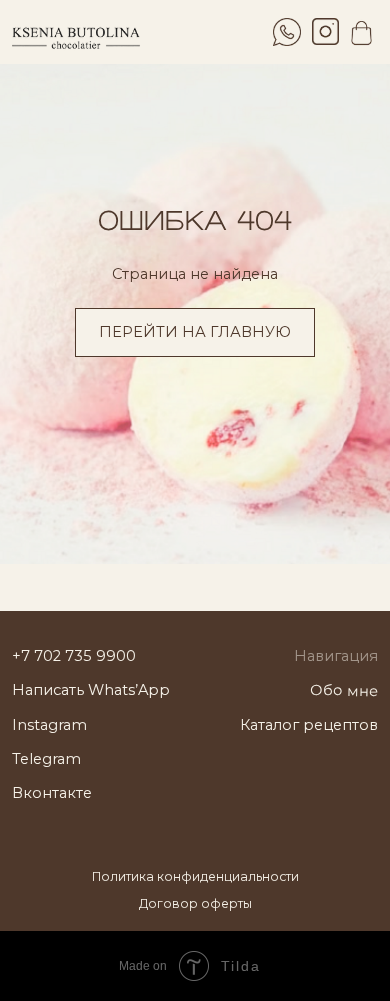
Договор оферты (195, 903)
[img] (325, 31)
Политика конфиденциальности (195, 876)
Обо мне (344, 690)
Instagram (49, 725)
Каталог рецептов (309, 725)
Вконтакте (52, 793)
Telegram (46, 759)
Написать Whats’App (91, 690)
